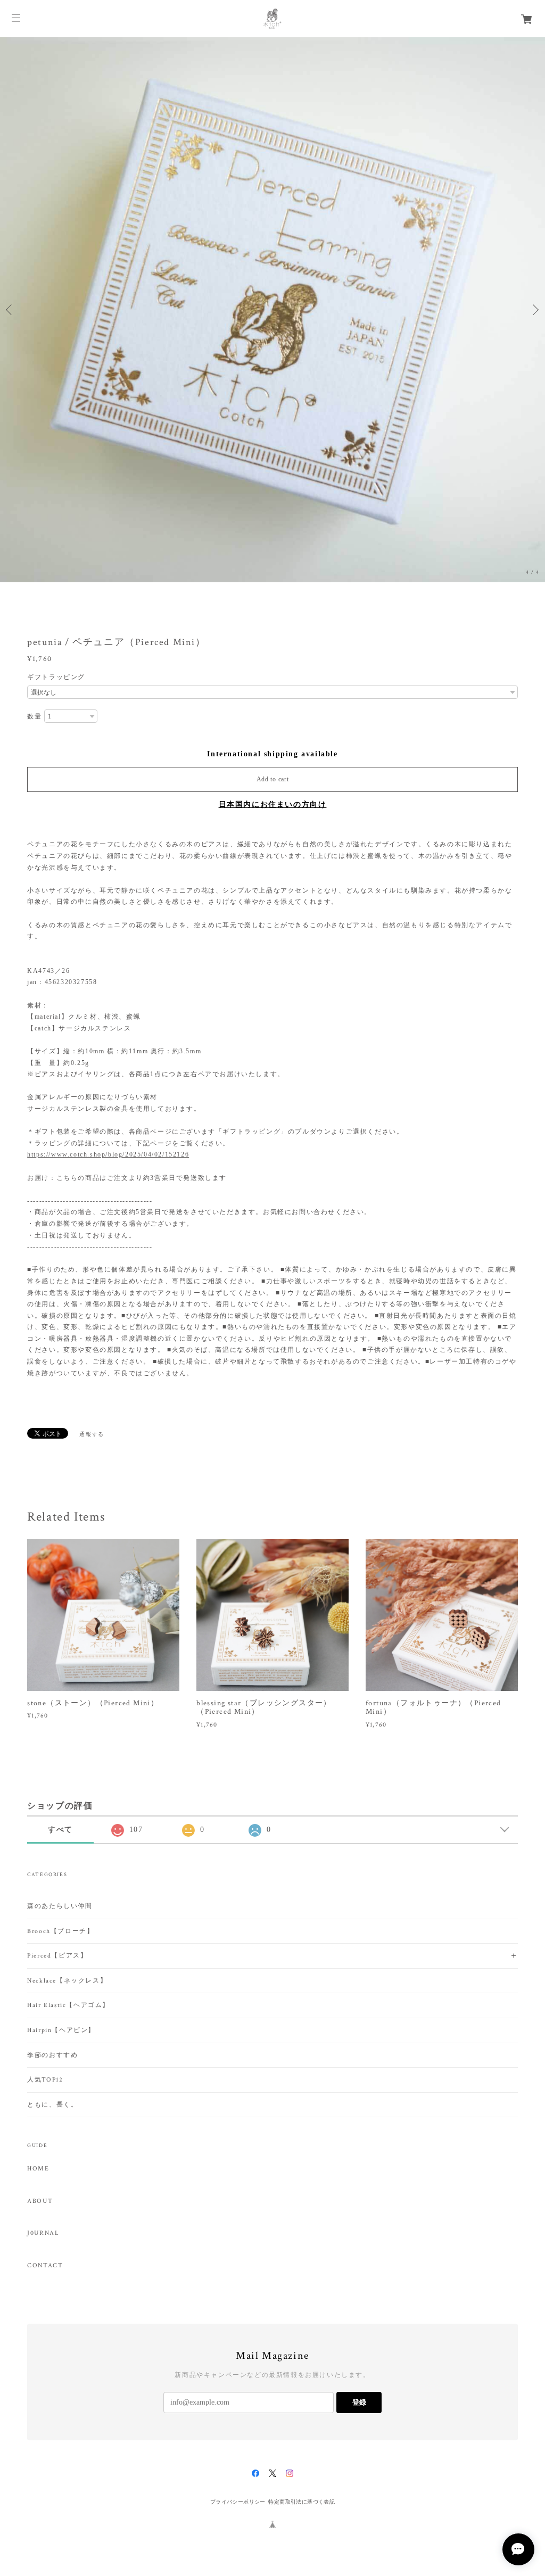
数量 (34, 716)
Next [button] (534, 310)
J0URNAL (43, 2233)
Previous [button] (11, 310)
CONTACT (45, 2266)
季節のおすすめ (52, 2055)
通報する (92, 1434)
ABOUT (40, 2201)
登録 (359, 2402)
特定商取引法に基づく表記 (302, 2502)
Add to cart (273, 779)
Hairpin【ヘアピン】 (61, 2030)
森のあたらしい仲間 (60, 1906)
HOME (38, 2169)
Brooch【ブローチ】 (60, 1931)
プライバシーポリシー (238, 2502)
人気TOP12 (45, 2080)
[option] (272, 310)
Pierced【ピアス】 (57, 1956)
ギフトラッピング (56, 677)
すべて (60, 1830)
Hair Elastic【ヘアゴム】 (68, 2005)
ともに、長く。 (52, 2105)
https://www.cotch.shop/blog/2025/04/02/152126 (108, 1154)
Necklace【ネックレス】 (67, 1981)
